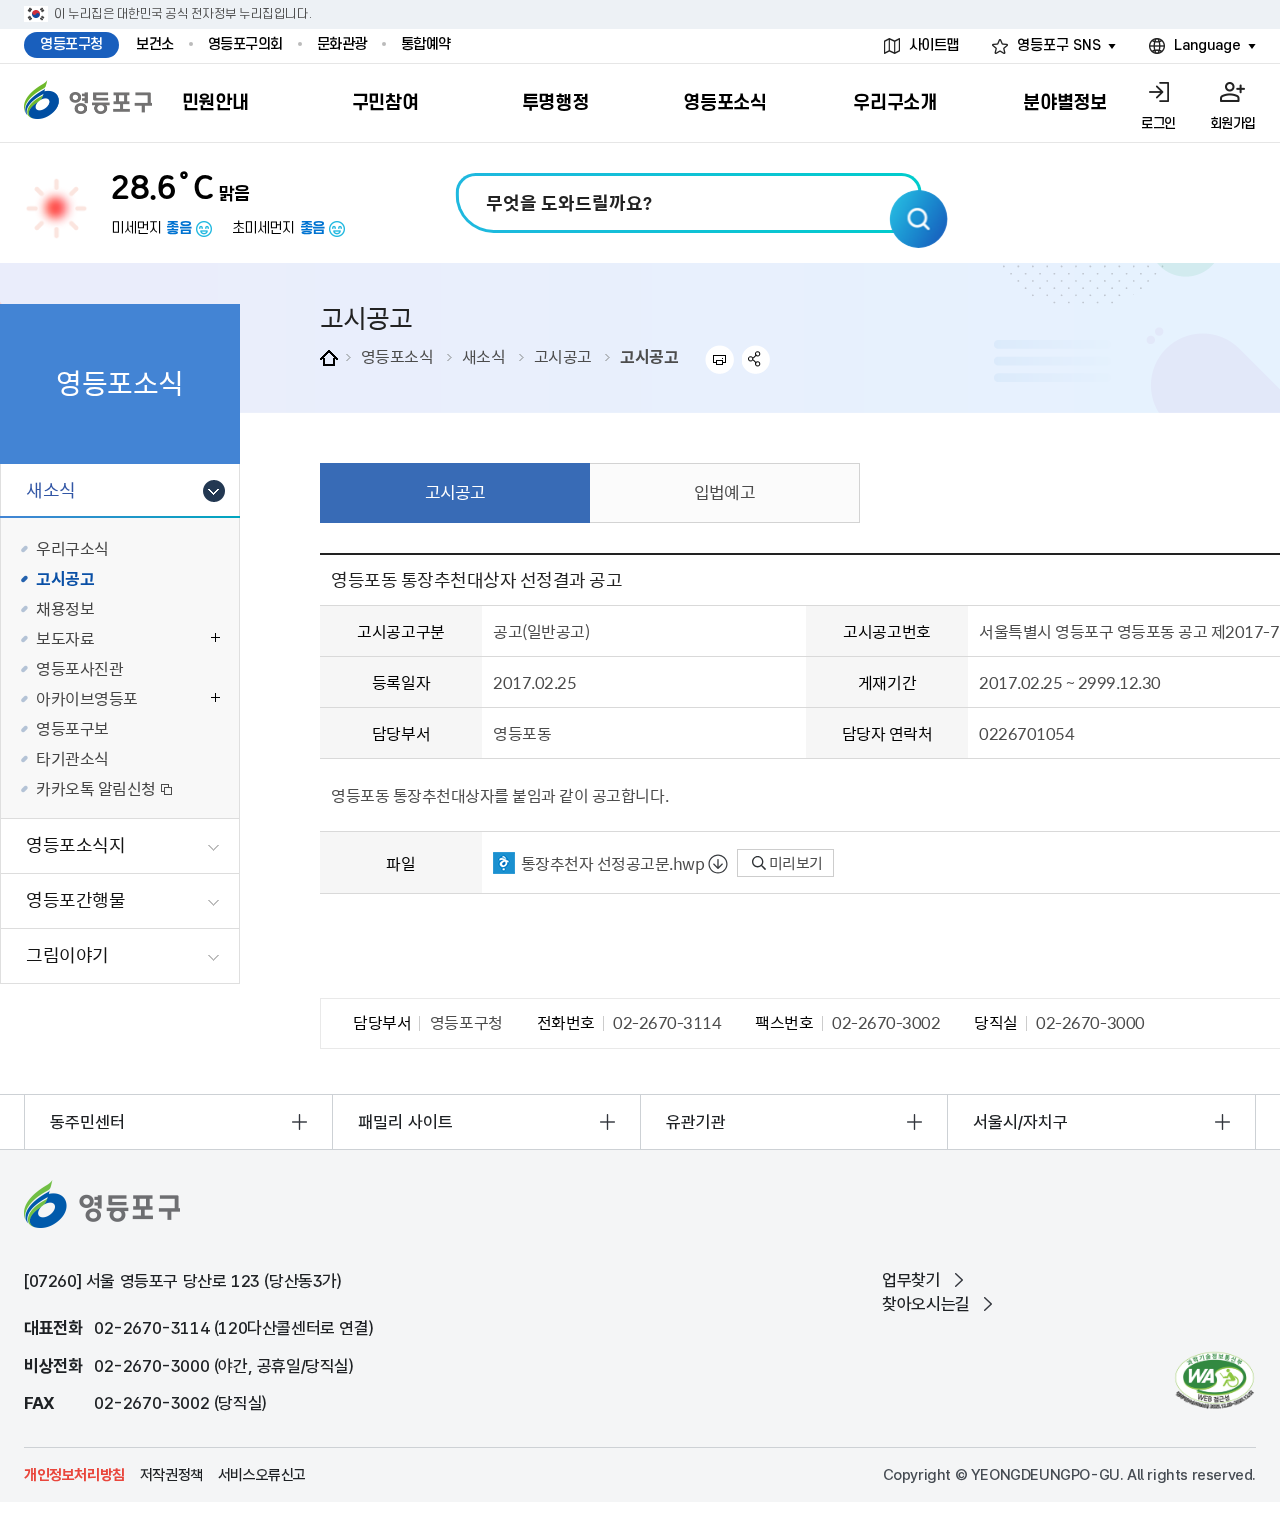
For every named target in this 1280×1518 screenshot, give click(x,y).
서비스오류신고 (262, 1475)
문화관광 (342, 44)
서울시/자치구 (1020, 1122)
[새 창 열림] (1214, 1380)
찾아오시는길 (926, 1304)
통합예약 (426, 44)
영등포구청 (71, 44)
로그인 (1158, 123)
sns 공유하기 (756, 359)
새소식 (484, 356)
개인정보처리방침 (74, 1475)
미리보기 (794, 863)
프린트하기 (719, 359)
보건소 (155, 44)
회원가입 (1233, 123)
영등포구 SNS (1059, 45)
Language (1207, 45)
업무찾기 (911, 1280)
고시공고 (563, 356)
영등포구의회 (245, 44)
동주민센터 (87, 1122)
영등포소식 (397, 356)
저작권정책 (171, 1475)
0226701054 (1026, 733)
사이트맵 (934, 45)
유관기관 (696, 1122)
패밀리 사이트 (405, 1122)
